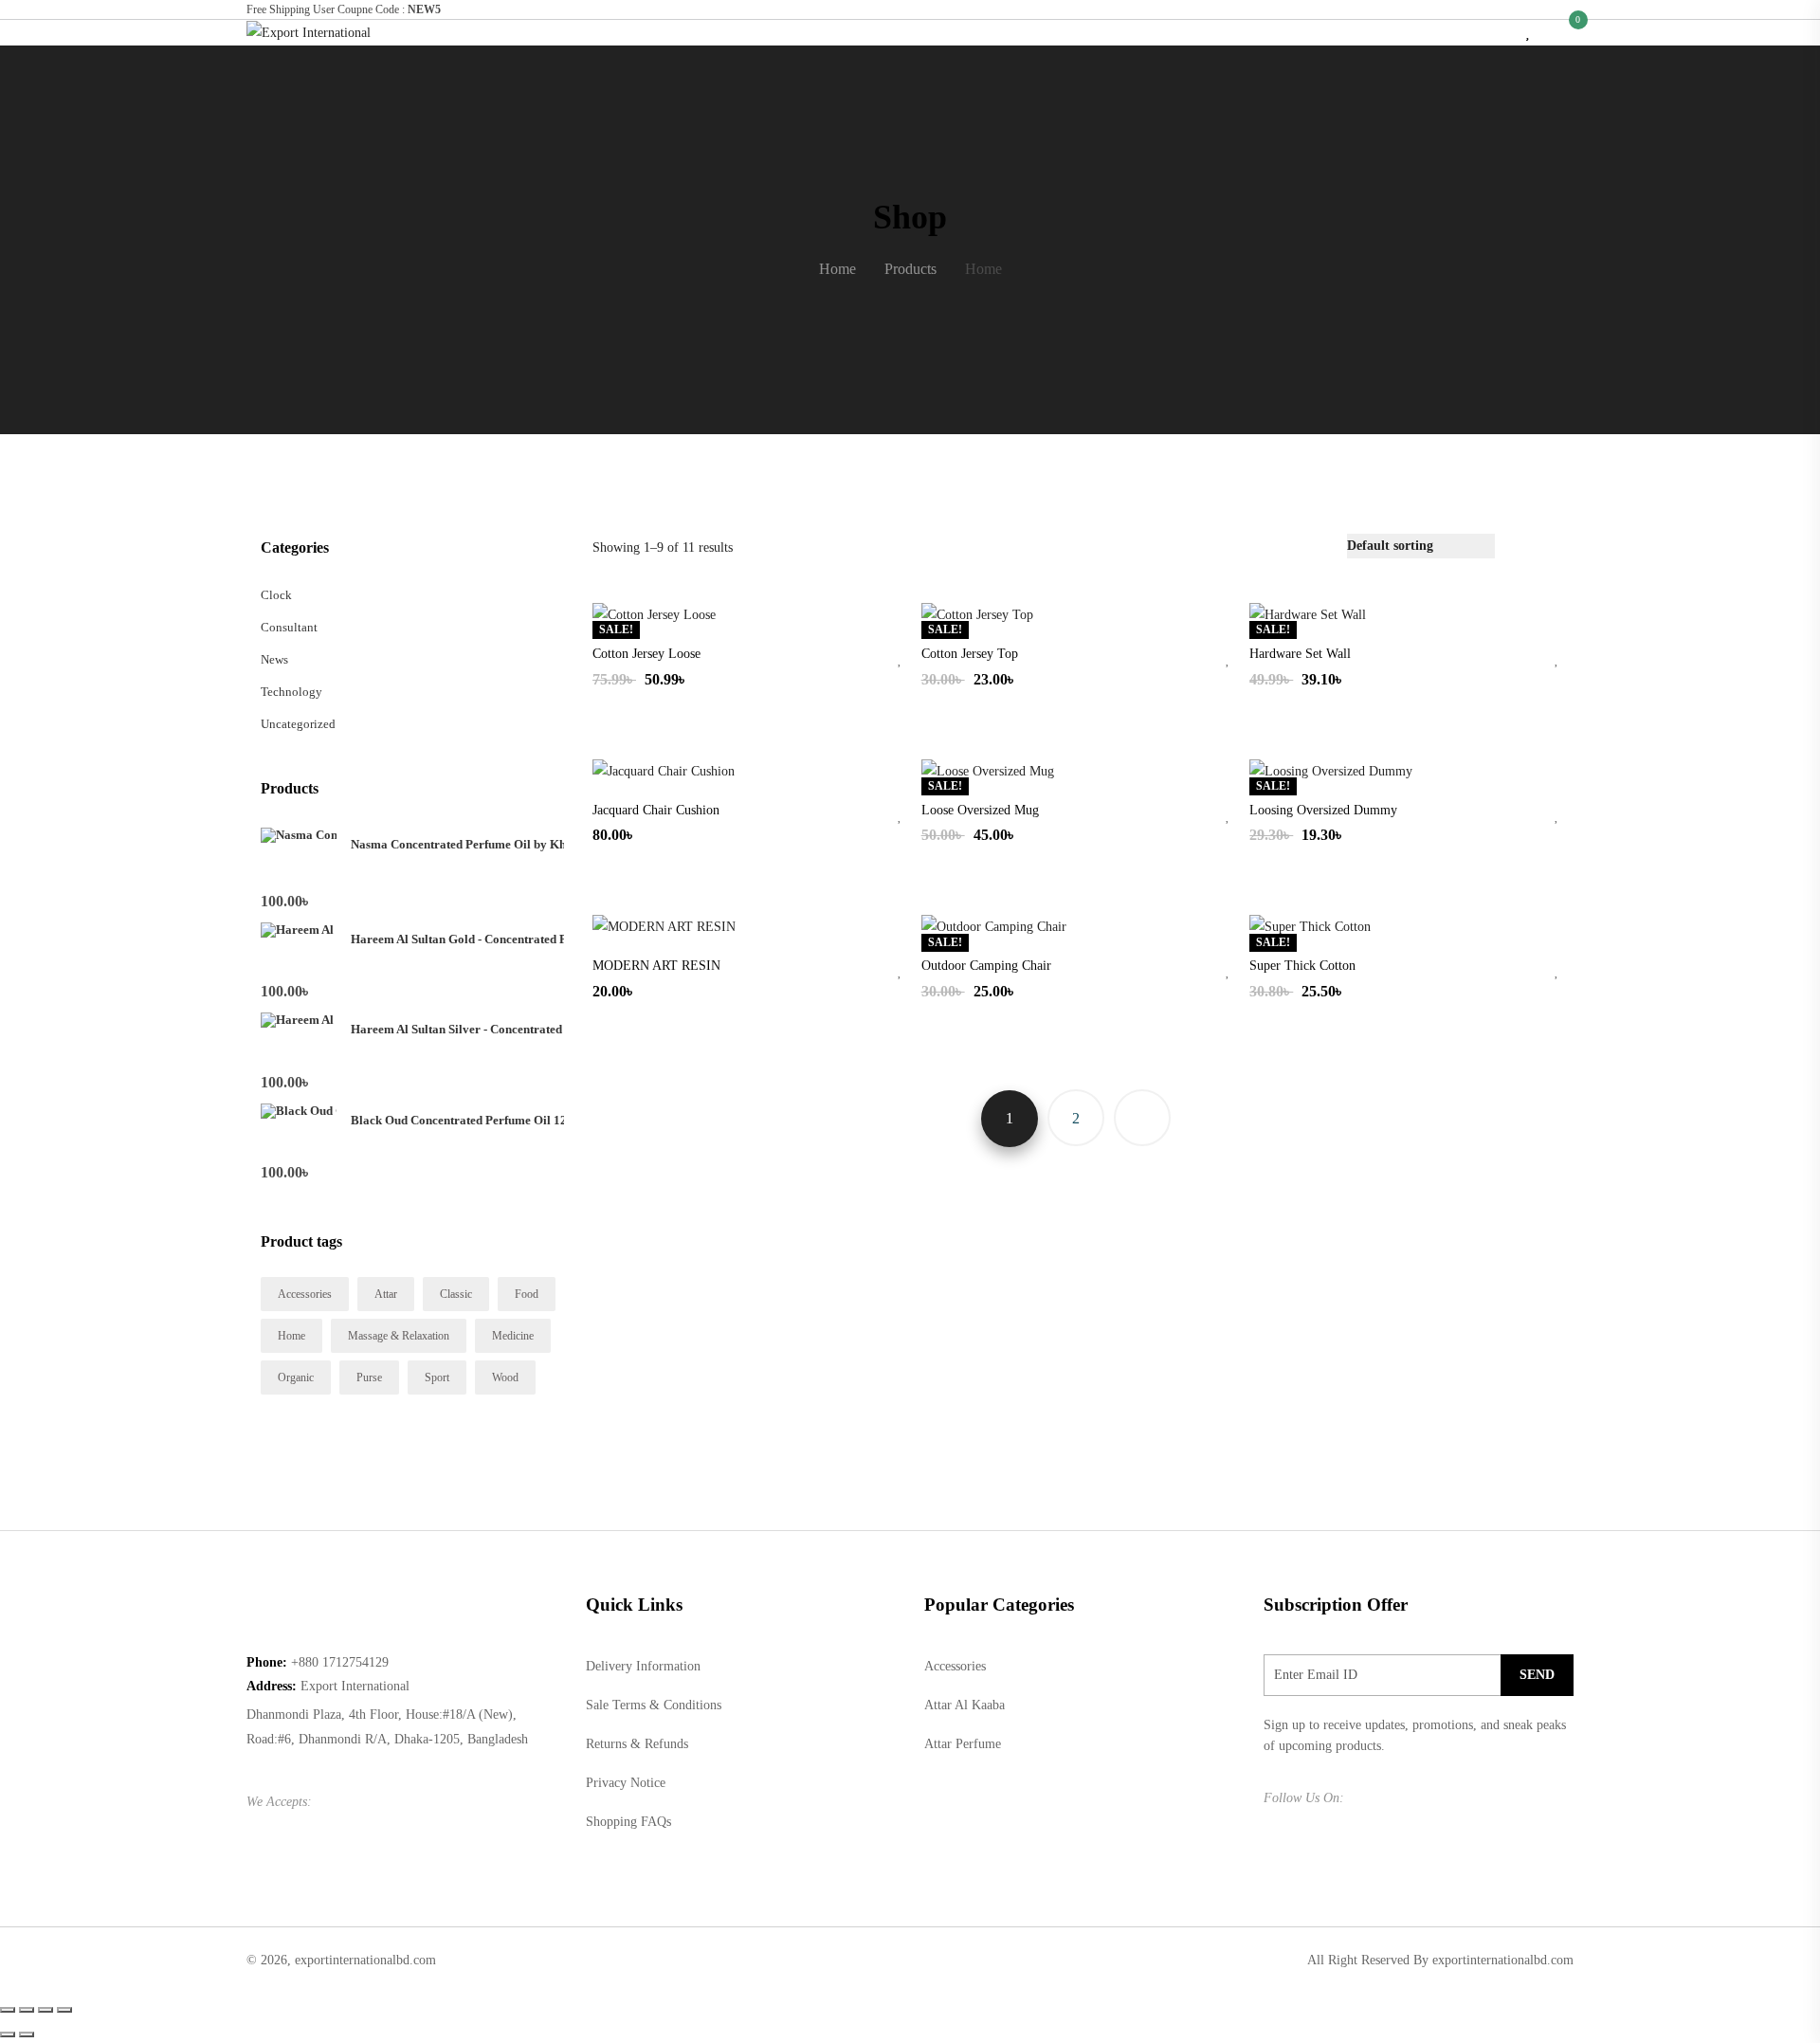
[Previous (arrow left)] (8, 2034)
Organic (296, 1377)
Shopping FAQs (628, 1822)
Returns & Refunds (637, 1744)
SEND (1537, 1675)
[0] (1568, 32)
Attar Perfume (963, 1744)
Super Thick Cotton (1302, 966)
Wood (505, 1377)
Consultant (289, 627)
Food (527, 1294)
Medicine (513, 1336)
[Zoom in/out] (64, 2010)
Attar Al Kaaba (965, 1705)
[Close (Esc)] (8, 2010)
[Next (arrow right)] (27, 2034)
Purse (369, 1377)
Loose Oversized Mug (980, 810)
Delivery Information (643, 1666)
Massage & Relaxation (399, 1336)
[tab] (1520, 546)
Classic (456, 1294)
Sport (437, 1377)
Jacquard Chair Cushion (656, 810)
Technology (291, 692)
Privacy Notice (626, 1783)
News (274, 659)
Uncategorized (298, 724)
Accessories (305, 1294)
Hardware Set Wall (1300, 654)
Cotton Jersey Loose (646, 654)
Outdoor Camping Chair (986, 966)
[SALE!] (654, 614)
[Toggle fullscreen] (45, 2010)
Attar (386, 1294)
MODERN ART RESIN (656, 966)
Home (291, 1336)
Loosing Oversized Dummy (1323, 810)
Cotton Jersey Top (970, 654)
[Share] (27, 2010)
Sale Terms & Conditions (654, 1705)
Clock (276, 595)
